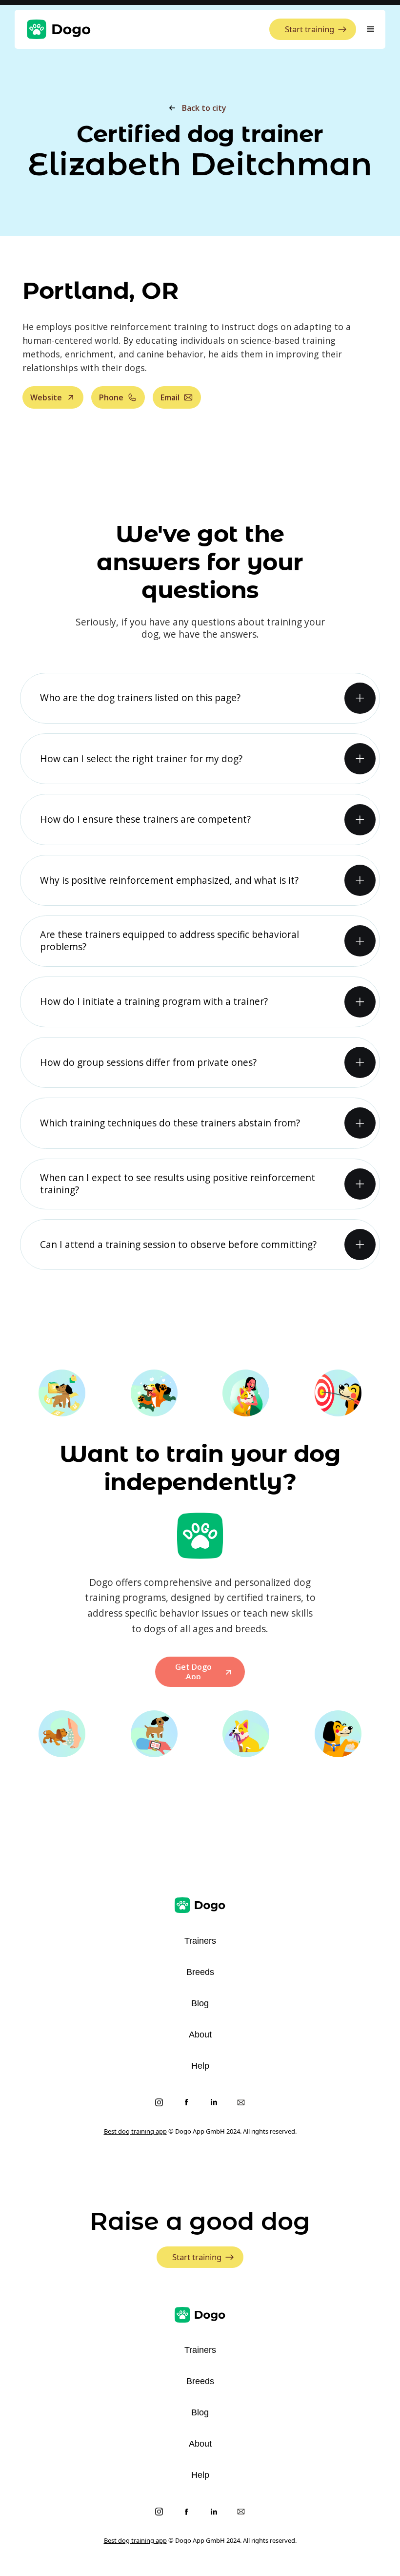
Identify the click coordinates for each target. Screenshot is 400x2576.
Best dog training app (135, 2131)
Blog (200, 2003)
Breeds (200, 1972)
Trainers (200, 1941)
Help (200, 2066)
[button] (371, 29)
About (200, 2035)
